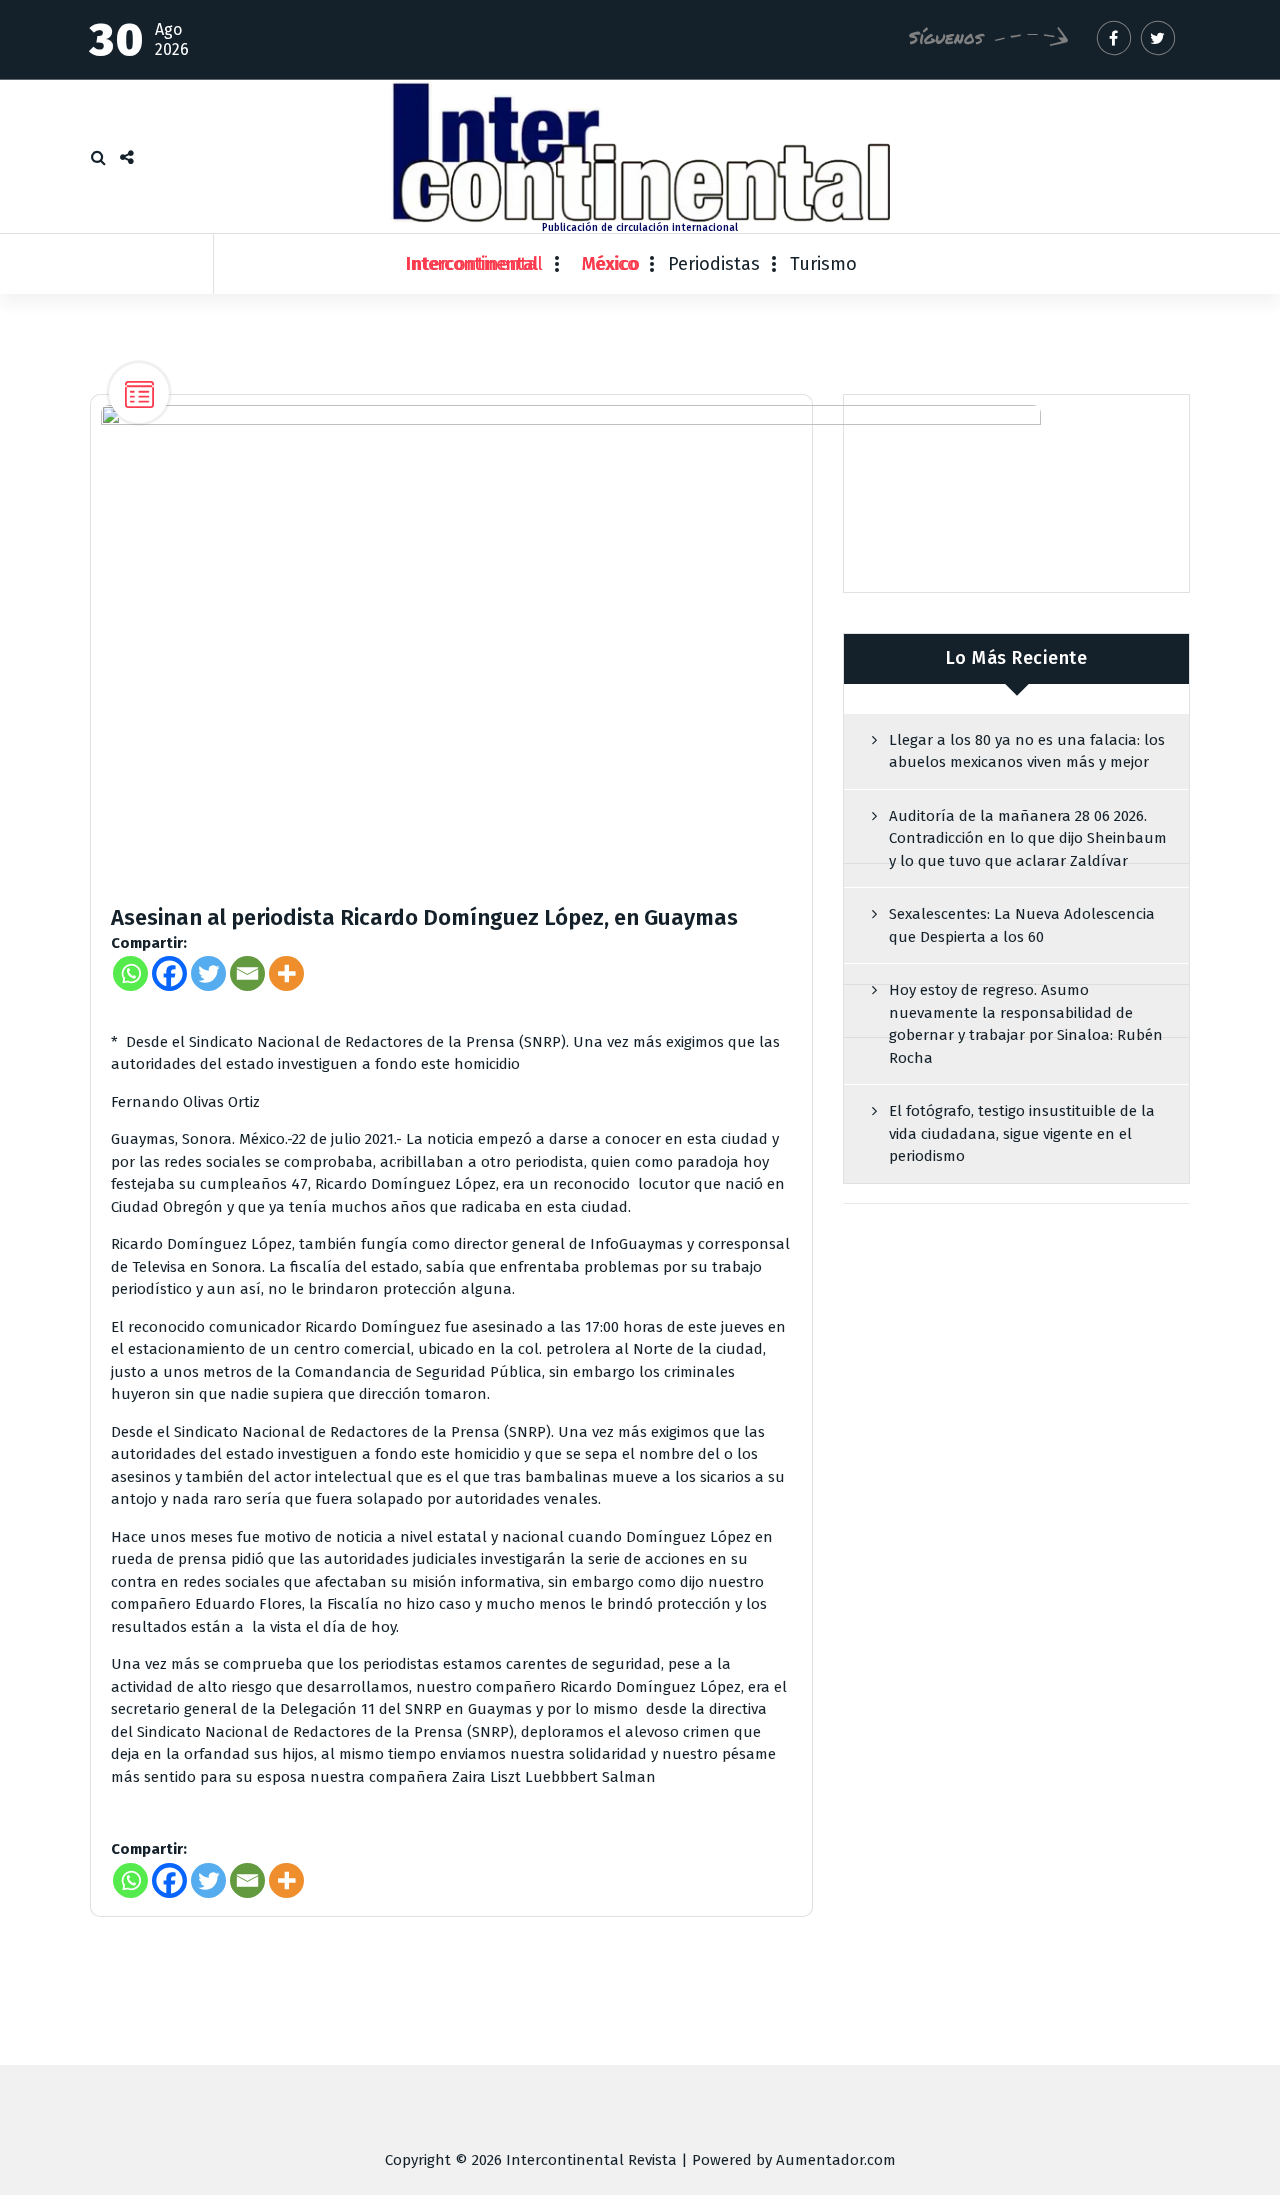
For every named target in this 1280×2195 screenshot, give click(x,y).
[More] (286, 973)
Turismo (823, 264)
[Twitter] (208, 973)
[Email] (247, 973)
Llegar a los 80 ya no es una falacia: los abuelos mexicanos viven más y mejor (1027, 751)
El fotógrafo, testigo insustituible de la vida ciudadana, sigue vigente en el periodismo (1022, 1133)
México (610, 264)
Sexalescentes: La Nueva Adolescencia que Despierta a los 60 (1022, 925)
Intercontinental (474, 264)
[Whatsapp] (130, 973)
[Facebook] (169, 973)
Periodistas (714, 264)
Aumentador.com (836, 2160)
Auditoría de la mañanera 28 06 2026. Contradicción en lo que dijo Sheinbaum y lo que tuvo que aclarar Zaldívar (1028, 838)
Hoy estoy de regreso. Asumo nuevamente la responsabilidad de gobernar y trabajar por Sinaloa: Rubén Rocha (1026, 1024)
